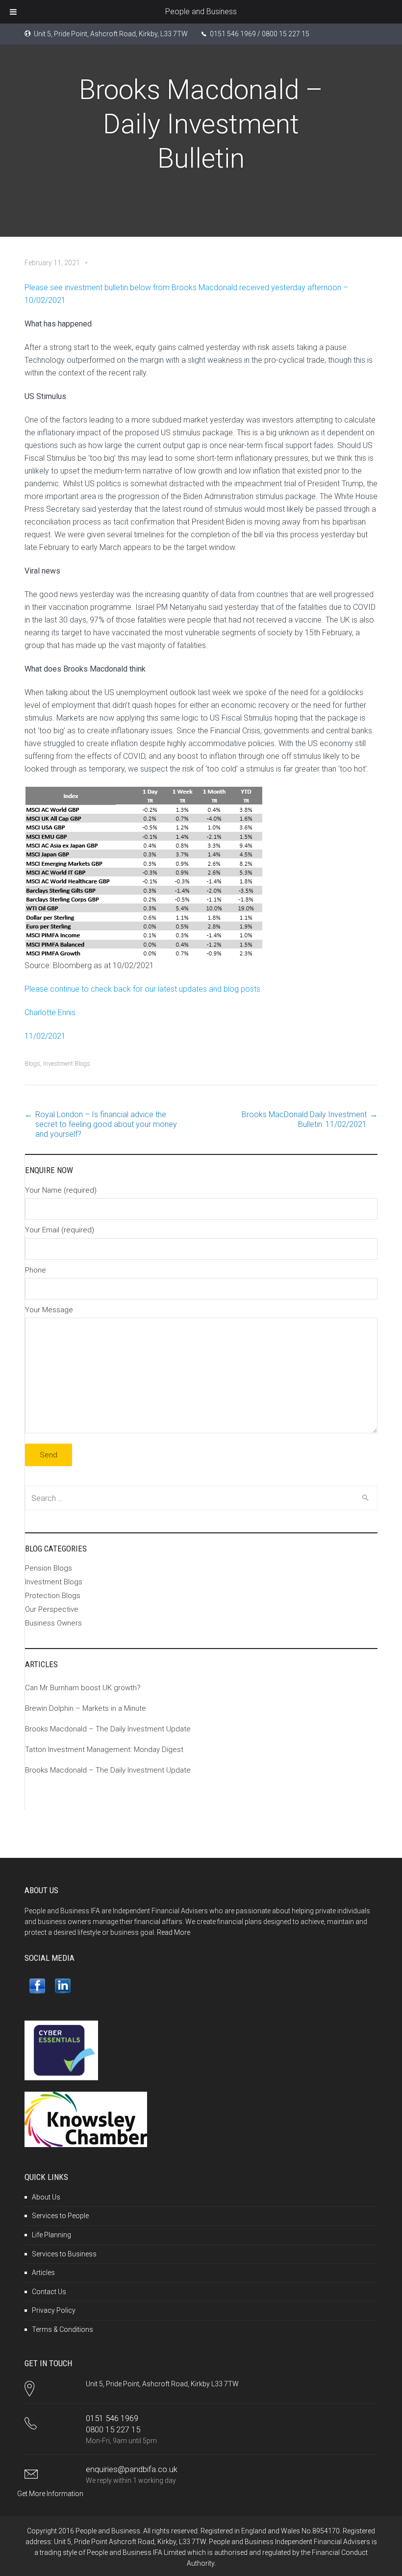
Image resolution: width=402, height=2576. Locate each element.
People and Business (201, 12)
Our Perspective (52, 1609)
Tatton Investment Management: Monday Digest (104, 1750)
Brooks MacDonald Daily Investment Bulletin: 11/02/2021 (304, 1119)
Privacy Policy (54, 2310)
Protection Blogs (53, 1596)
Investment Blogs (67, 1063)
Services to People (60, 2216)
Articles (43, 2273)
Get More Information (50, 2494)
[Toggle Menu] (13, 12)
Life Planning (51, 2235)
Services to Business (64, 2254)
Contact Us (49, 2292)
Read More (174, 1932)
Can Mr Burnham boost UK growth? (83, 1688)
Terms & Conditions (63, 2329)
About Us (46, 2197)
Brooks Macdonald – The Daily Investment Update (108, 1729)
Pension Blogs (49, 1568)
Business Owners (53, 1623)
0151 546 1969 (112, 2418)
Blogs (32, 1063)
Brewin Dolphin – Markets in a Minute (86, 1708)
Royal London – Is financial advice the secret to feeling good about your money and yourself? (106, 1124)
